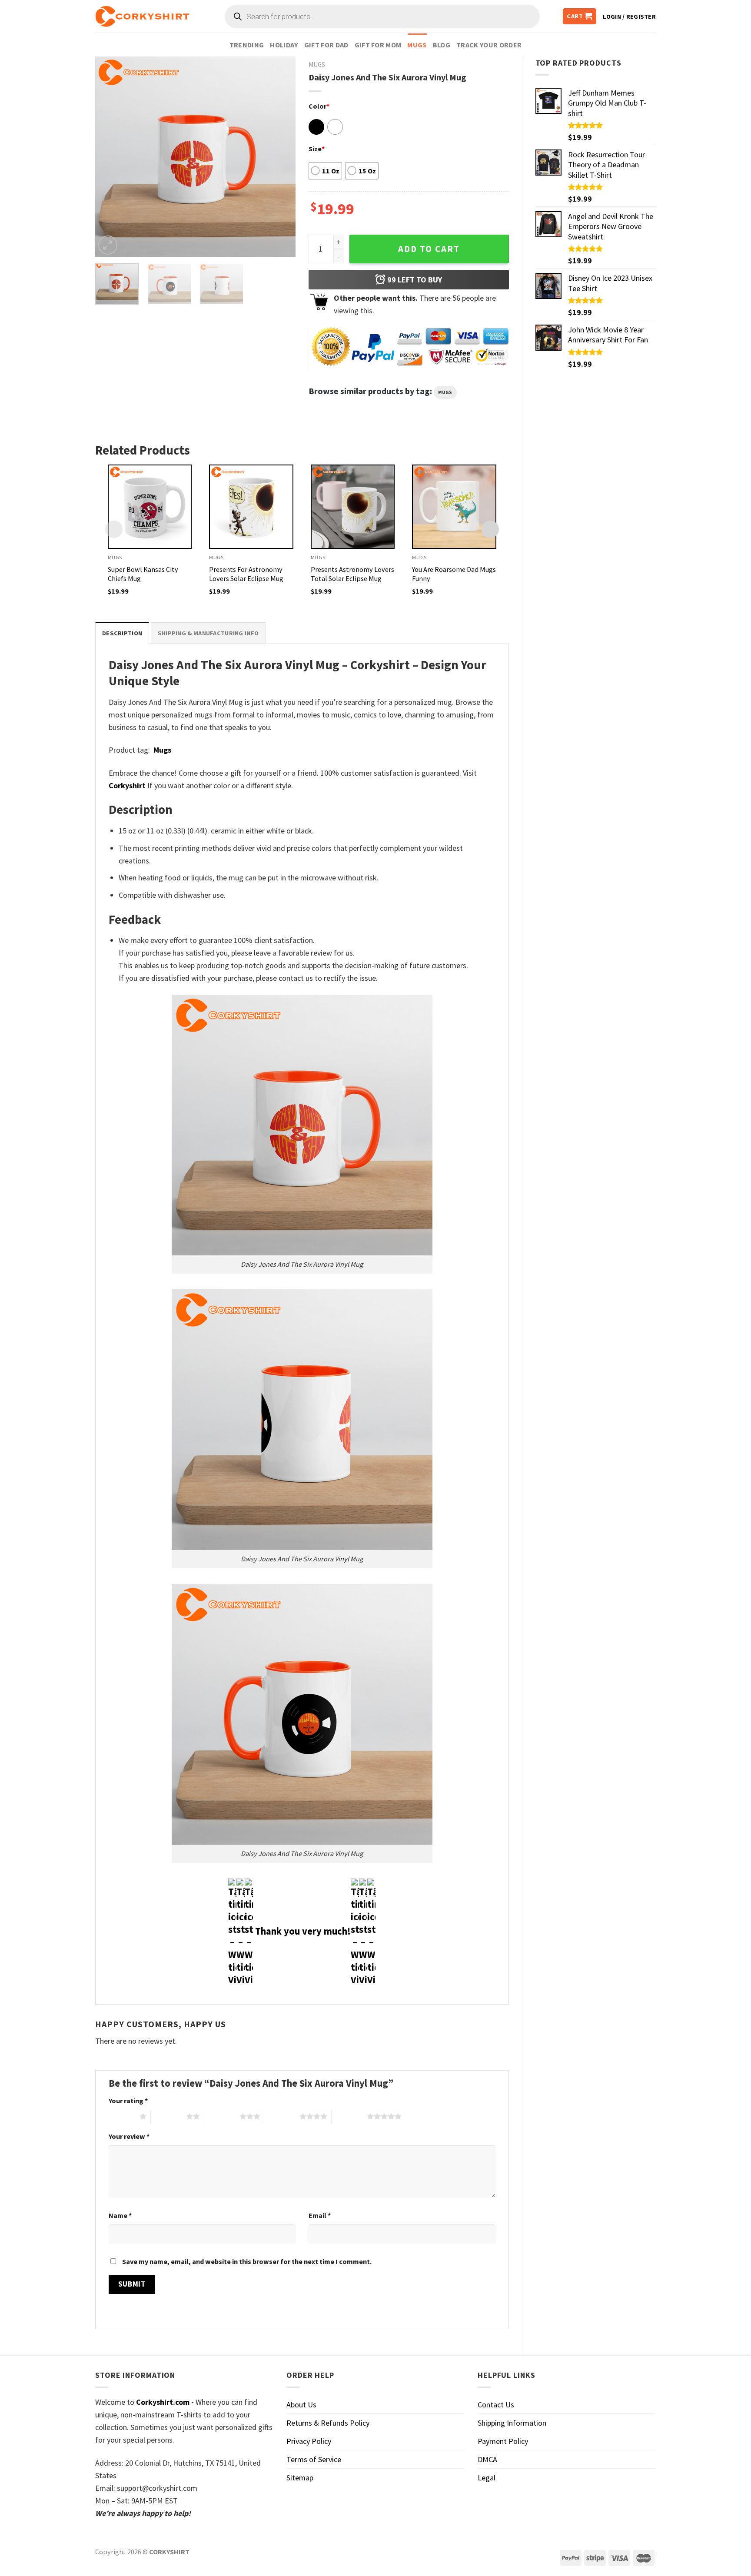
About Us (301, 2405)
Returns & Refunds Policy (328, 2423)
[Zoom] (108, 245)
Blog (442, 45)
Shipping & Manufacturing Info (208, 633)
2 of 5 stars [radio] (168, 2116)
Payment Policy (503, 2441)
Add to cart (429, 249)
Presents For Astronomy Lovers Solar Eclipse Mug (246, 574)
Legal (487, 2478)
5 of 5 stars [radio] (349, 2116)
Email (320, 2215)
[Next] (280, 156)
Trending (247, 45)
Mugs (417, 45)
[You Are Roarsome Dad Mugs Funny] (454, 507)
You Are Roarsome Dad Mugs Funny (454, 574)
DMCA (487, 2459)
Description (122, 633)
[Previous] (110, 156)
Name (120, 2215)
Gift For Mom (378, 45)
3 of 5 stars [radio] (222, 2116)
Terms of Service (314, 2459)
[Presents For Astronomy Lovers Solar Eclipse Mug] (251, 507)
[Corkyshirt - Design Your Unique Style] (142, 17)
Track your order (489, 45)
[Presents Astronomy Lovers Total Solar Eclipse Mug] (353, 507)
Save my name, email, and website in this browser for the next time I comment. (247, 2261)
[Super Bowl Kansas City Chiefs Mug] (150, 507)
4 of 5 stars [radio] (282, 2116)
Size (317, 149)
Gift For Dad (326, 45)
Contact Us (496, 2405)
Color (319, 106)
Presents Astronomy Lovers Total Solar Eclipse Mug (352, 574)
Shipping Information (512, 2423)
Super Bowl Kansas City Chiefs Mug (143, 574)
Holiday (284, 45)
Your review (129, 2136)
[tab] (122, 633)
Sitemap (300, 2478)
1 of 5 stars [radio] (122, 2116)
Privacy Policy (309, 2441)
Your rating (128, 2101)
